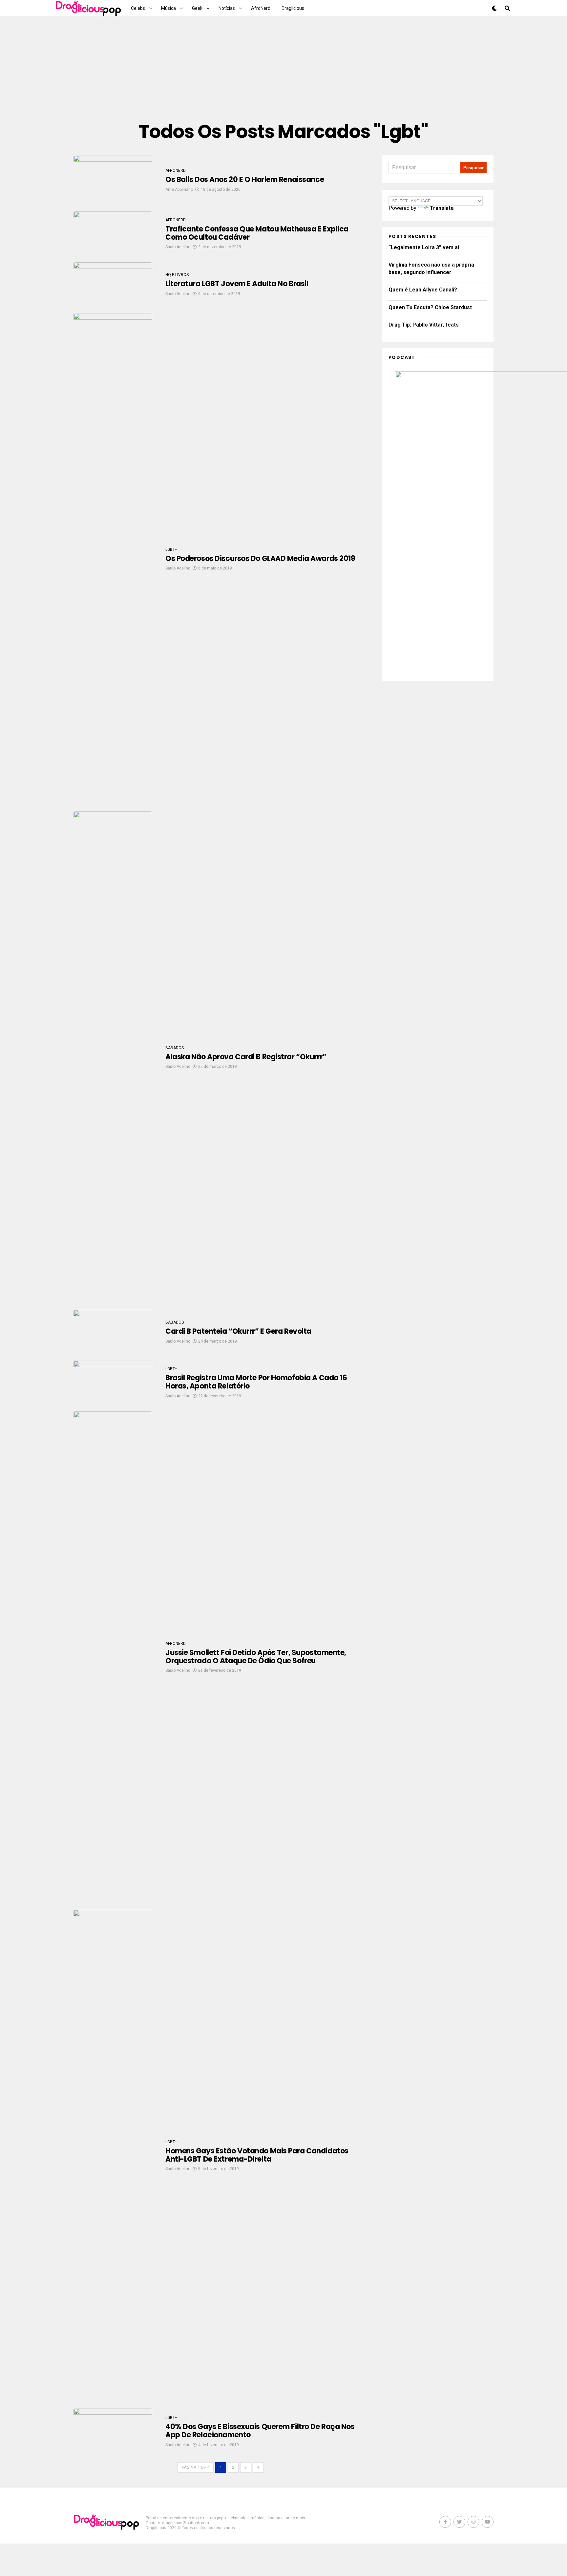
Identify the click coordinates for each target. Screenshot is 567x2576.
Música (168, 8)
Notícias (227, 8)
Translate (442, 208)
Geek (197, 8)
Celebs (138, 8)
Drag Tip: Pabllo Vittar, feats (424, 325)
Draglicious (293, 8)
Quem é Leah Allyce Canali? (423, 290)
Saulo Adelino (178, 247)
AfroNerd (261, 8)
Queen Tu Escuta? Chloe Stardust (430, 307)
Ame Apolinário (179, 190)
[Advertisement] (283, 69)
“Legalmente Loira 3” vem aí (424, 247)
